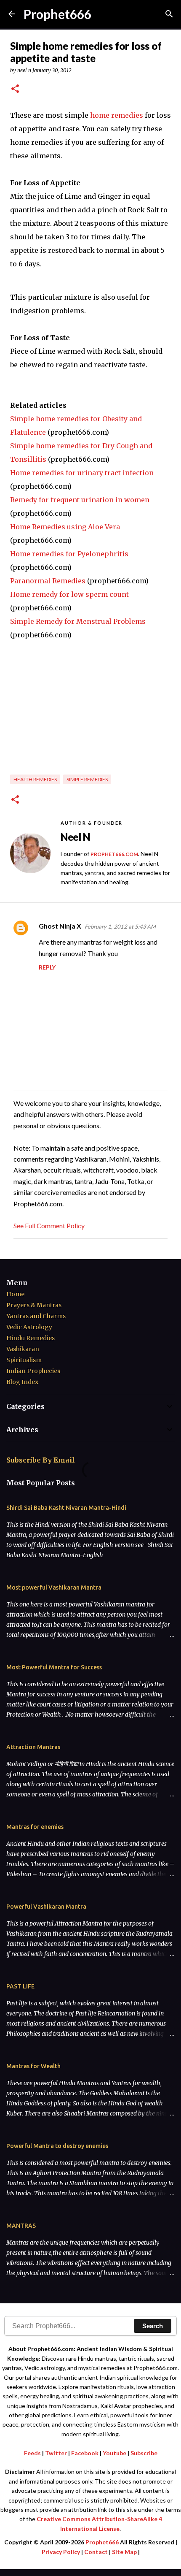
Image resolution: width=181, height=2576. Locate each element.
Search (153, 2326)
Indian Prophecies (33, 1371)
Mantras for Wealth (33, 2066)
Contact (96, 2552)
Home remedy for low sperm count (69, 594)
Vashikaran (23, 1349)
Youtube (114, 2453)
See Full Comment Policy (49, 1226)
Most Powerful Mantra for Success (54, 1667)
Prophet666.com (114, 854)
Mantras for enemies (35, 1827)
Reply (47, 967)
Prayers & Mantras (34, 1305)
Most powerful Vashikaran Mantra (54, 1587)
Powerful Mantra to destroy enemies (57, 2146)
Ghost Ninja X (60, 926)
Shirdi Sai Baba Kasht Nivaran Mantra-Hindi (66, 1508)
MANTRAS (21, 2226)
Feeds (32, 2453)
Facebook (85, 2453)
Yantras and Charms (36, 1316)
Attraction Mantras (33, 1747)
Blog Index (22, 1382)
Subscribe (144, 2453)
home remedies (117, 115)
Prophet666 (57, 14)
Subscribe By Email (41, 1460)
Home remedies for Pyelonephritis (69, 554)
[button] (15, 89)
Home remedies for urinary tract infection (82, 473)
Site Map (124, 2552)
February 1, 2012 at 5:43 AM (120, 926)
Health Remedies (35, 779)
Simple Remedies (87, 779)
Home (15, 1294)
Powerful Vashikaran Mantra (46, 1907)
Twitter (56, 2453)
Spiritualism (24, 1360)
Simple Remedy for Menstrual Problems (78, 621)
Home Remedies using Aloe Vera (65, 527)
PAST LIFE (20, 1986)
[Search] (169, 14)
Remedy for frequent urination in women (80, 500)
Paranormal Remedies (48, 581)
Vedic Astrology (29, 1327)
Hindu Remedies (31, 1338)
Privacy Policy (61, 2552)
